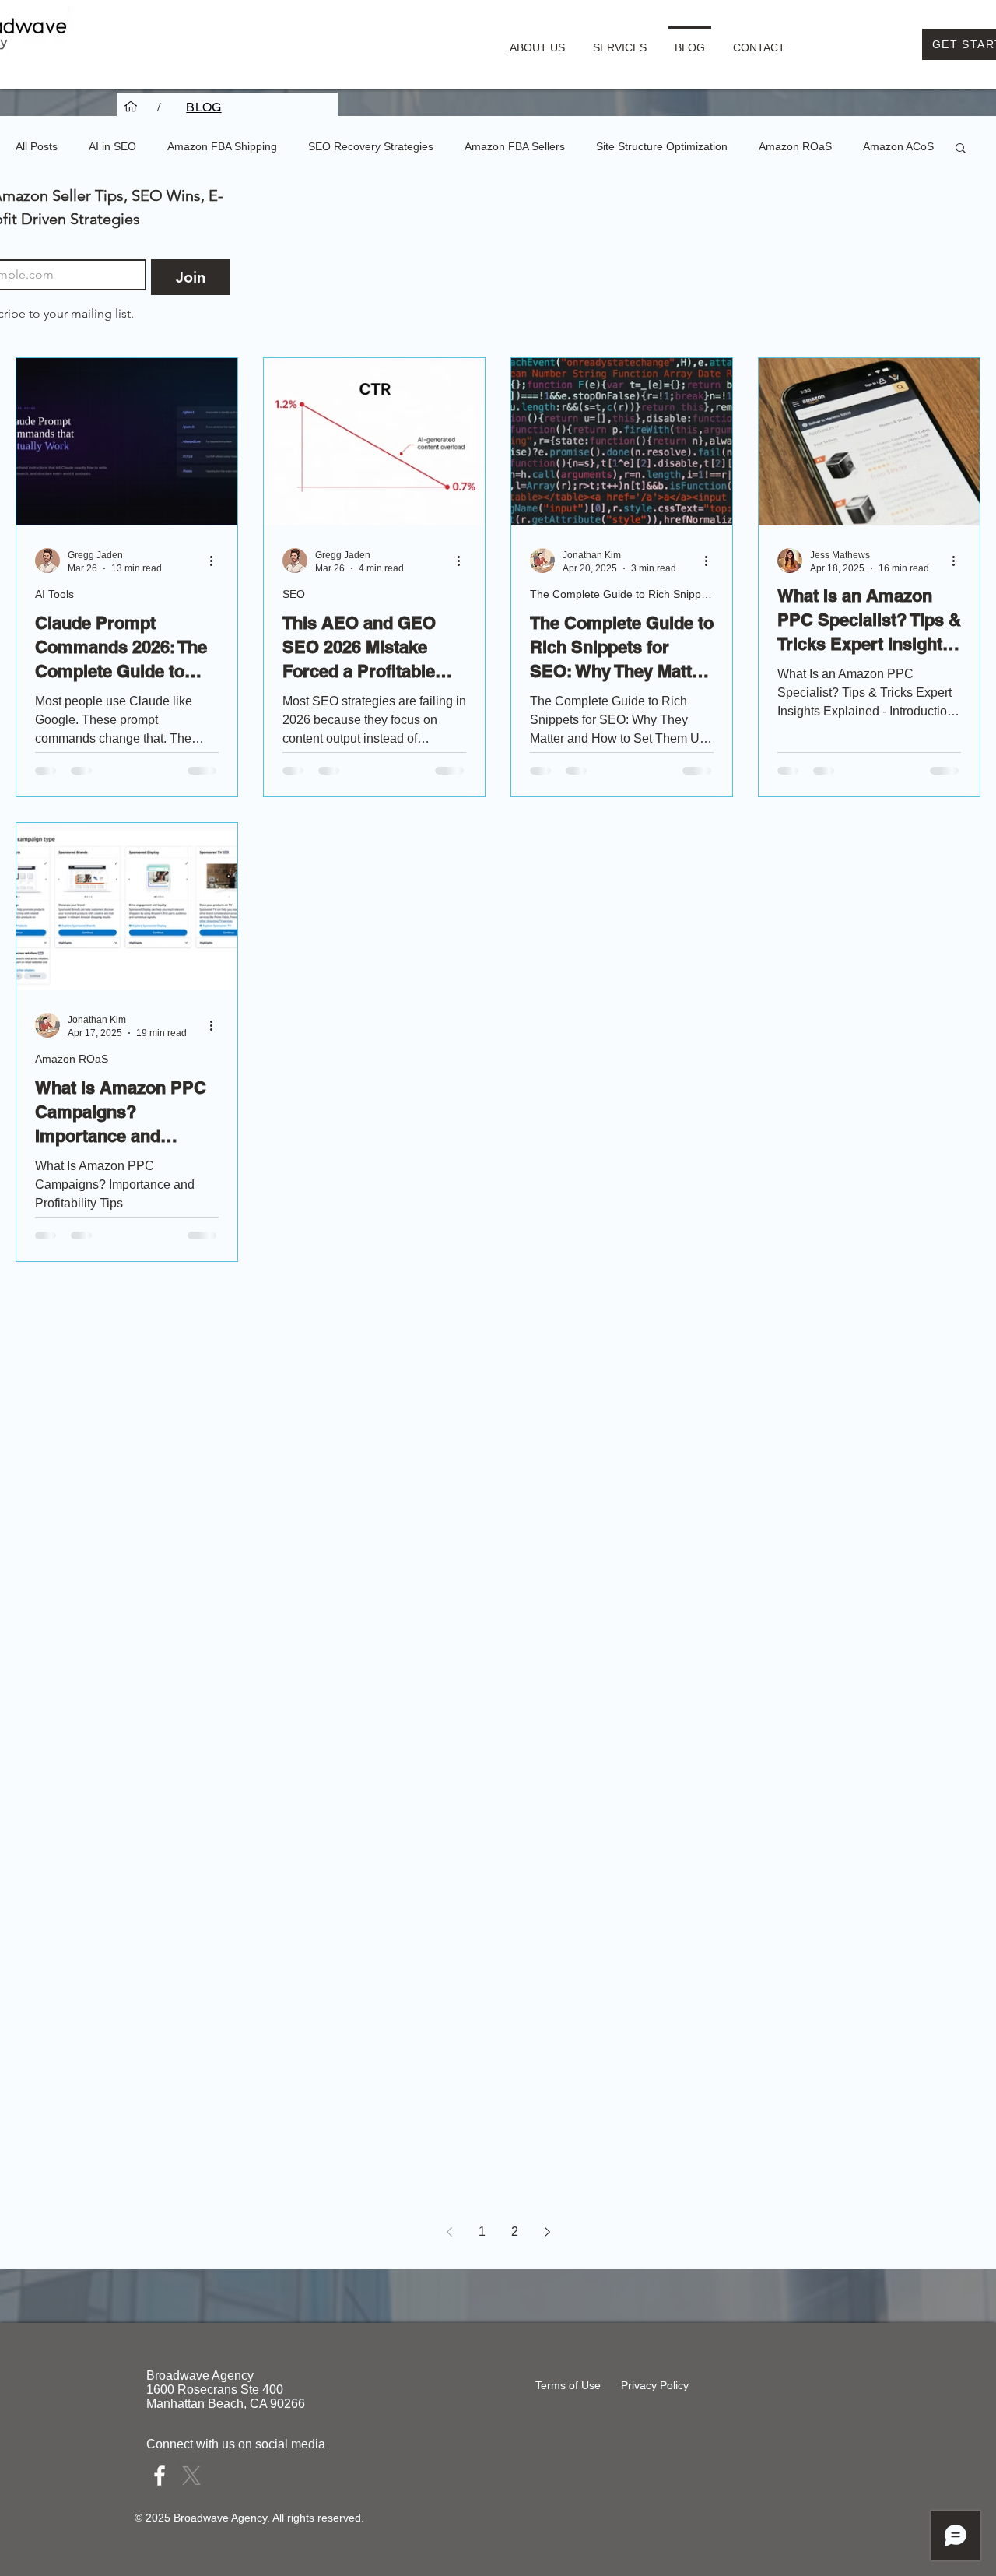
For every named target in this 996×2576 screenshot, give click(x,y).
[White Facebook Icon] (160, 2476)
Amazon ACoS (898, 146)
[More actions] (216, 561)
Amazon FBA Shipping (222, 146)
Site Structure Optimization (662, 146)
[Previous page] (449, 2232)
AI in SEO (112, 146)
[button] (620, 40)
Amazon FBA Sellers (515, 146)
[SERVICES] (131, 107)
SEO (294, 594)
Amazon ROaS (795, 146)
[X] (191, 2476)
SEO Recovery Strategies (371, 146)
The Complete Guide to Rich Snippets (622, 594)
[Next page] (547, 2232)
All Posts (37, 146)
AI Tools (54, 594)
